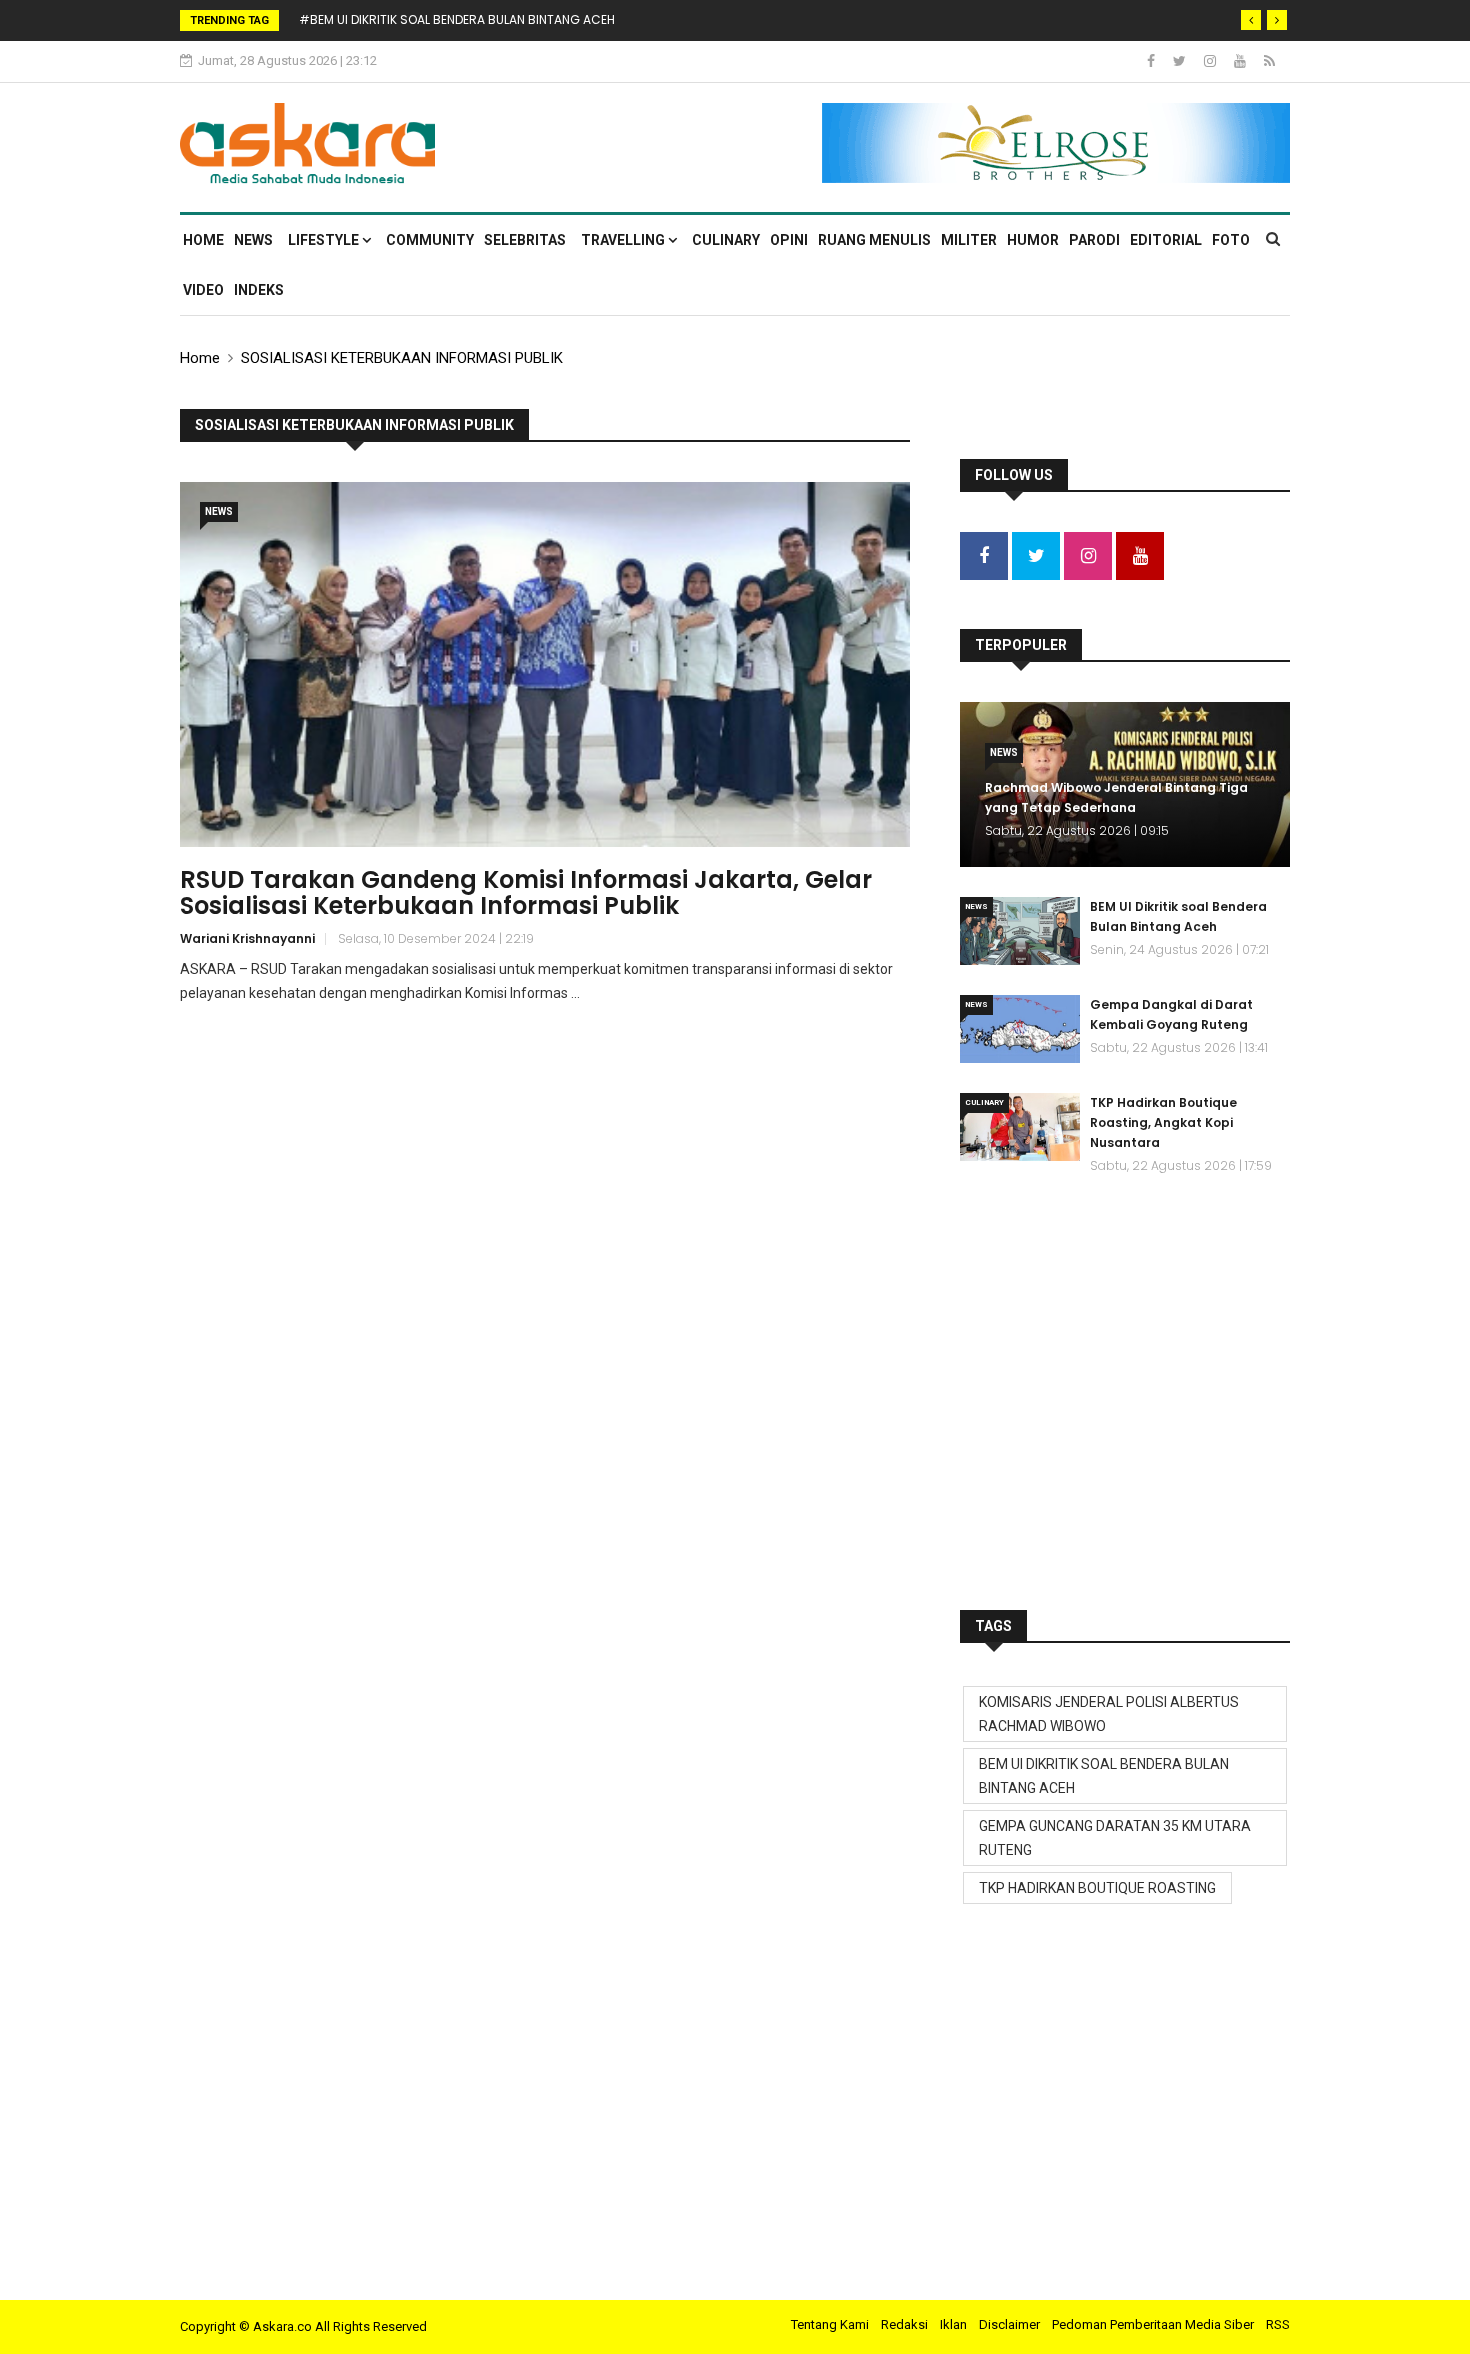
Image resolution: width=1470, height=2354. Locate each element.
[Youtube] (1241, 61)
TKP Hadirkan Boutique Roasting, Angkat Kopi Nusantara (1163, 1122)
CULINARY (726, 240)
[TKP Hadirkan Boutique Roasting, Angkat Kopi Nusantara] (1020, 1127)
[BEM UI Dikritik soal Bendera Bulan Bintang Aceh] (1020, 931)
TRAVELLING (624, 240)
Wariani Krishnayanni (247, 938)
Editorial (1166, 240)
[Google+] (1211, 61)
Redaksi (904, 2324)
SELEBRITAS (525, 240)
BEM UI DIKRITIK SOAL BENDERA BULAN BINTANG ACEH (1104, 1776)
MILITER (969, 240)
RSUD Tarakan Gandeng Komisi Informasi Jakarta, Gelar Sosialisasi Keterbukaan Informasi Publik (526, 892)
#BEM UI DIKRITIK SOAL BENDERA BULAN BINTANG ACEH (457, 19)
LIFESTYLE (325, 240)
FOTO (1231, 240)
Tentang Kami (830, 2324)
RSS (1278, 2324)
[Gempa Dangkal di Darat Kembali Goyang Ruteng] (1020, 1029)
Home (203, 240)
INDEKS (259, 290)
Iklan (953, 2324)
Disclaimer (1009, 2324)
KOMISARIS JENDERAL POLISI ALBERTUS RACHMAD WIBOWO (1109, 1714)
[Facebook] (1152, 61)
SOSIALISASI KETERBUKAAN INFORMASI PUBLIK (402, 358)
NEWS (253, 240)
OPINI (789, 240)
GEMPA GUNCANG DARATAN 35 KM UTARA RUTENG (1115, 1838)
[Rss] (1269, 61)
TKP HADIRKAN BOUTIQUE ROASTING (1097, 1888)
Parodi (1094, 240)
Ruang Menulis (874, 240)
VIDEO (203, 290)
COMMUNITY (430, 240)
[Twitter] (1181, 61)
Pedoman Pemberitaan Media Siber (1153, 2324)
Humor (1033, 240)
